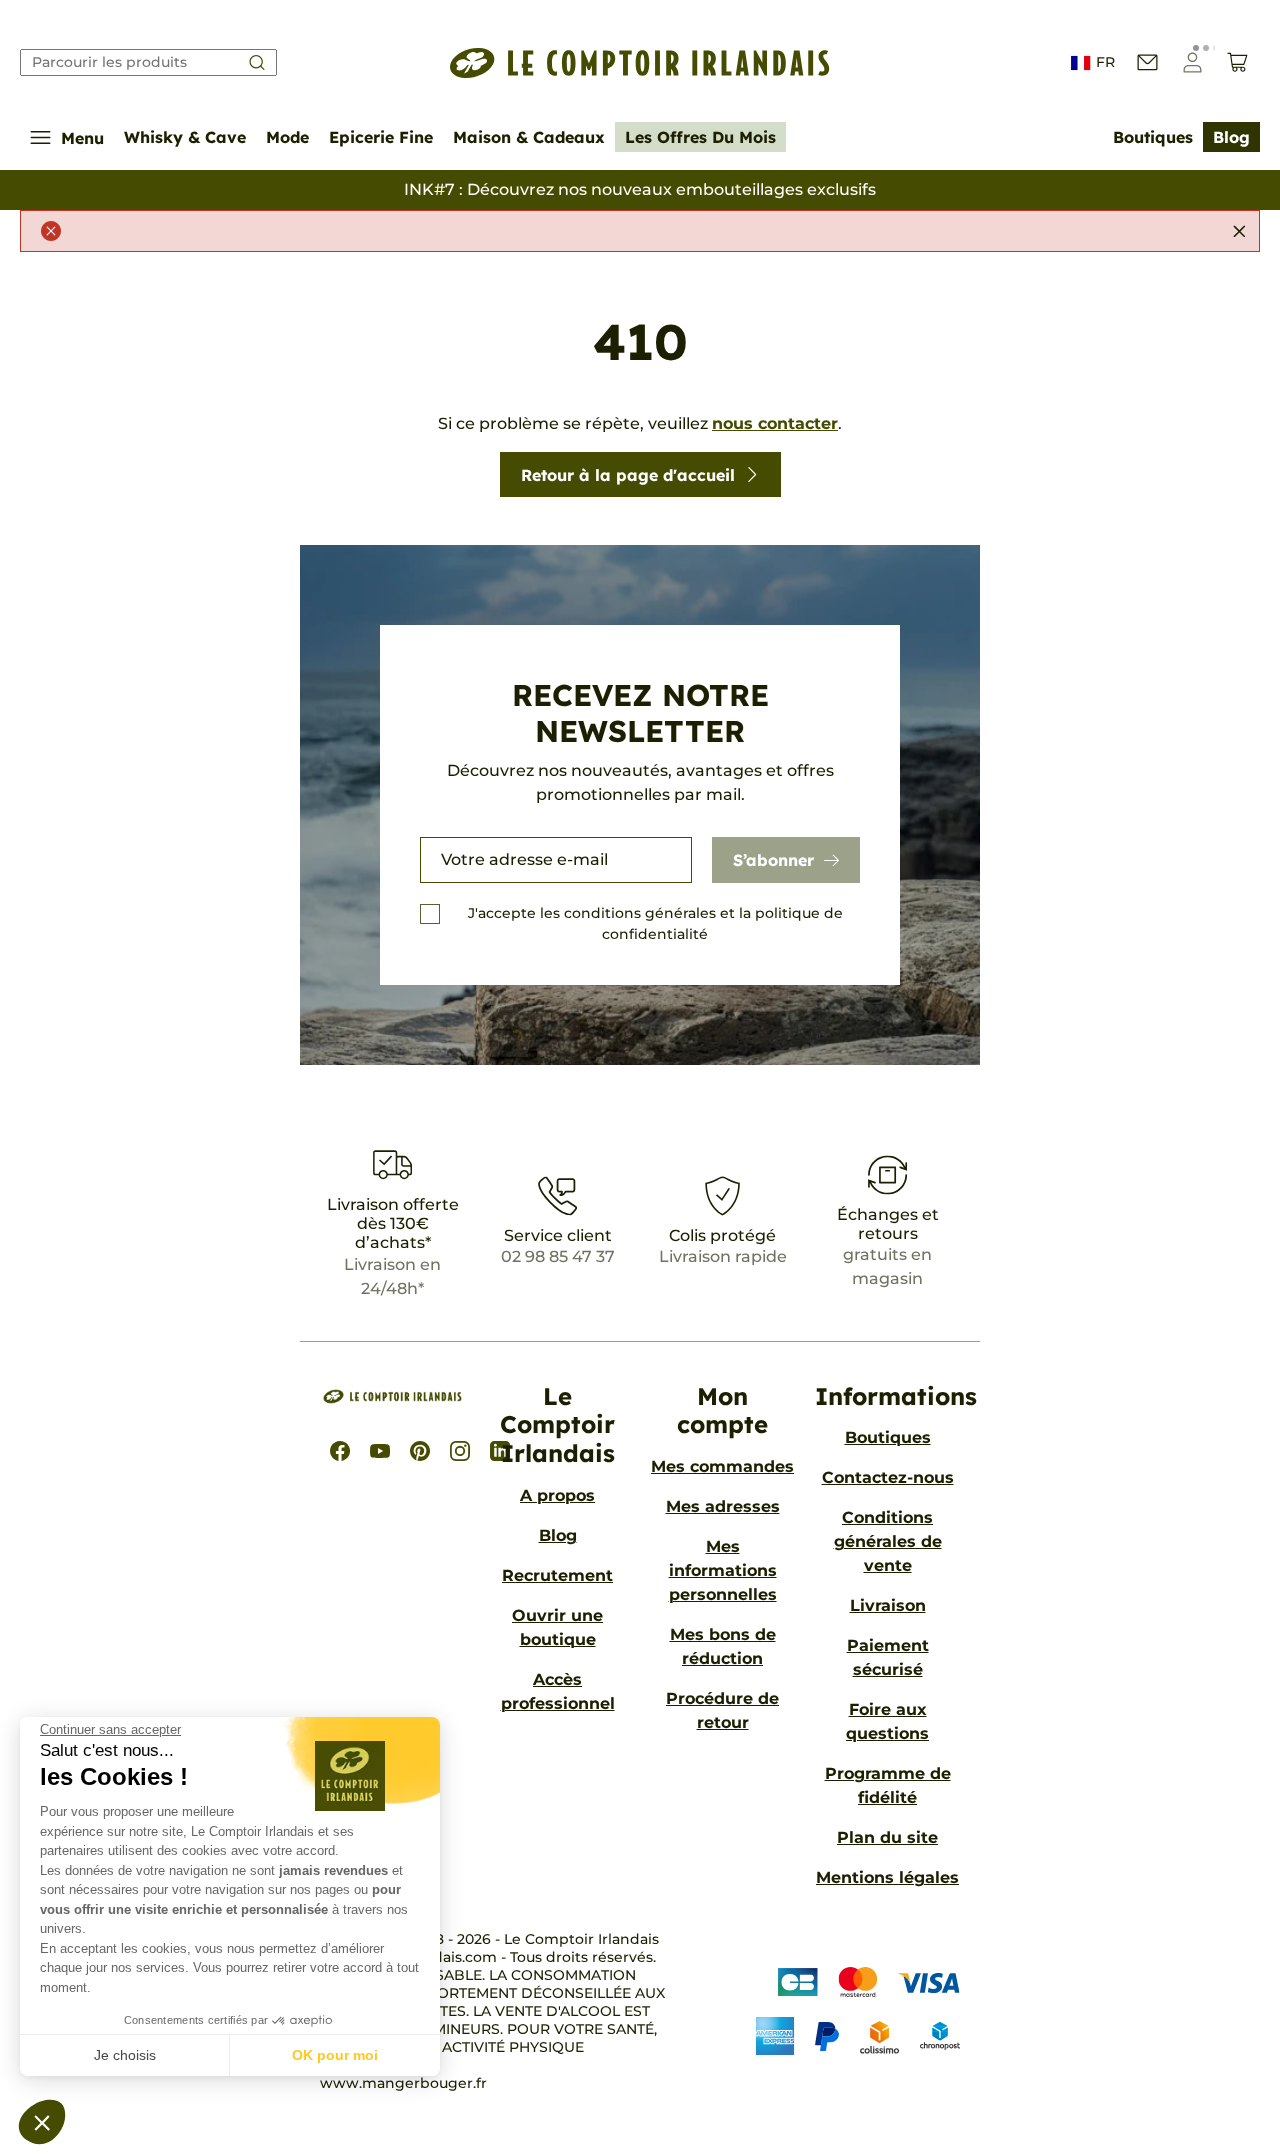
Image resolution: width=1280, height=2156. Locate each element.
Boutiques (1153, 137)
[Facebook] (340, 1451)
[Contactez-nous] (1147, 62)
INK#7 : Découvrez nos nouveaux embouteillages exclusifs (640, 189)
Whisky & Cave (185, 137)
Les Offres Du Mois (700, 137)
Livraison (888, 1605)
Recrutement (557, 1575)
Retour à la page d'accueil (628, 475)
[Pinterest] (420, 1451)
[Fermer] (1239, 231)
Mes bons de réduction (723, 1646)
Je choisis (125, 2055)
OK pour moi (335, 2055)
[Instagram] (460, 1451)
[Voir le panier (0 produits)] (1237, 62)
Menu (82, 138)
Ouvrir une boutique (557, 1627)
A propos (557, 1495)
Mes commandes (722, 1466)
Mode (287, 137)
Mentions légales (887, 1877)
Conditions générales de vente (888, 1541)
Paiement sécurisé (888, 1657)
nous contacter (775, 423)
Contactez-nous (888, 1477)
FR (1105, 62)
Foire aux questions (887, 1721)
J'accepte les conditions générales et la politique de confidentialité (655, 923)
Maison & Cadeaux (529, 137)
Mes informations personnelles (723, 1570)
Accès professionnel (558, 1691)
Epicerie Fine (381, 137)
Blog (1231, 137)
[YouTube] (380, 1451)
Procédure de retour (722, 1710)
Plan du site (887, 1837)
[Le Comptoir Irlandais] (640, 63)
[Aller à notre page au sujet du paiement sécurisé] (842, 2011)
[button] (42, 2122)
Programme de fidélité (888, 1785)
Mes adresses (723, 1506)
